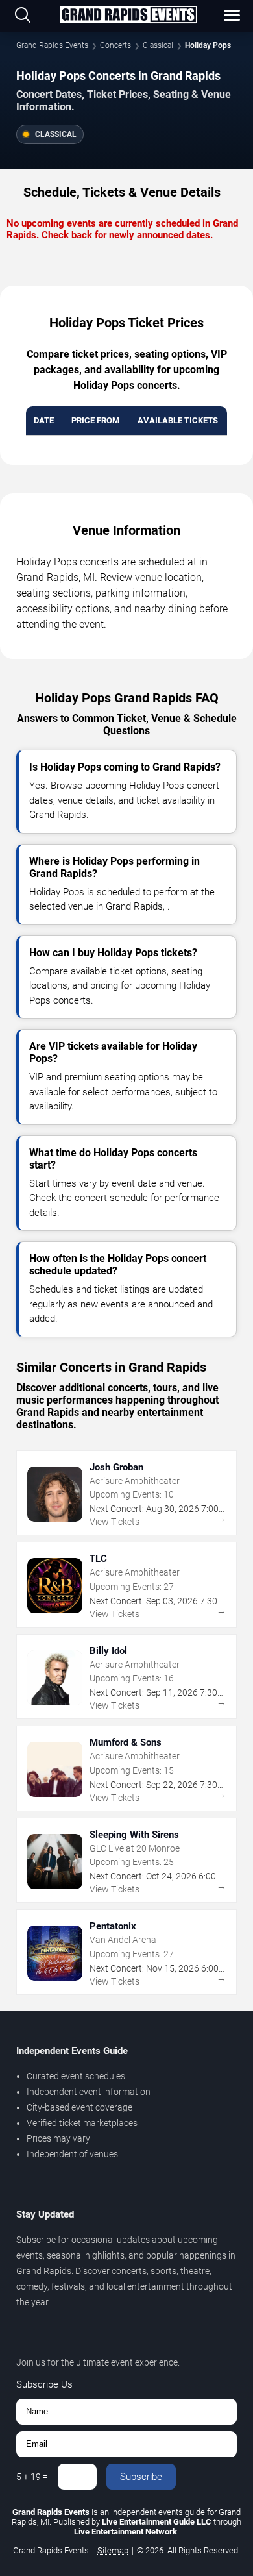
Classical (158, 45)
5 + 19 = (32, 2477)
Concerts (115, 45)
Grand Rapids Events (52, 45)
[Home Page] (128, 16)
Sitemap (113, 2550)
